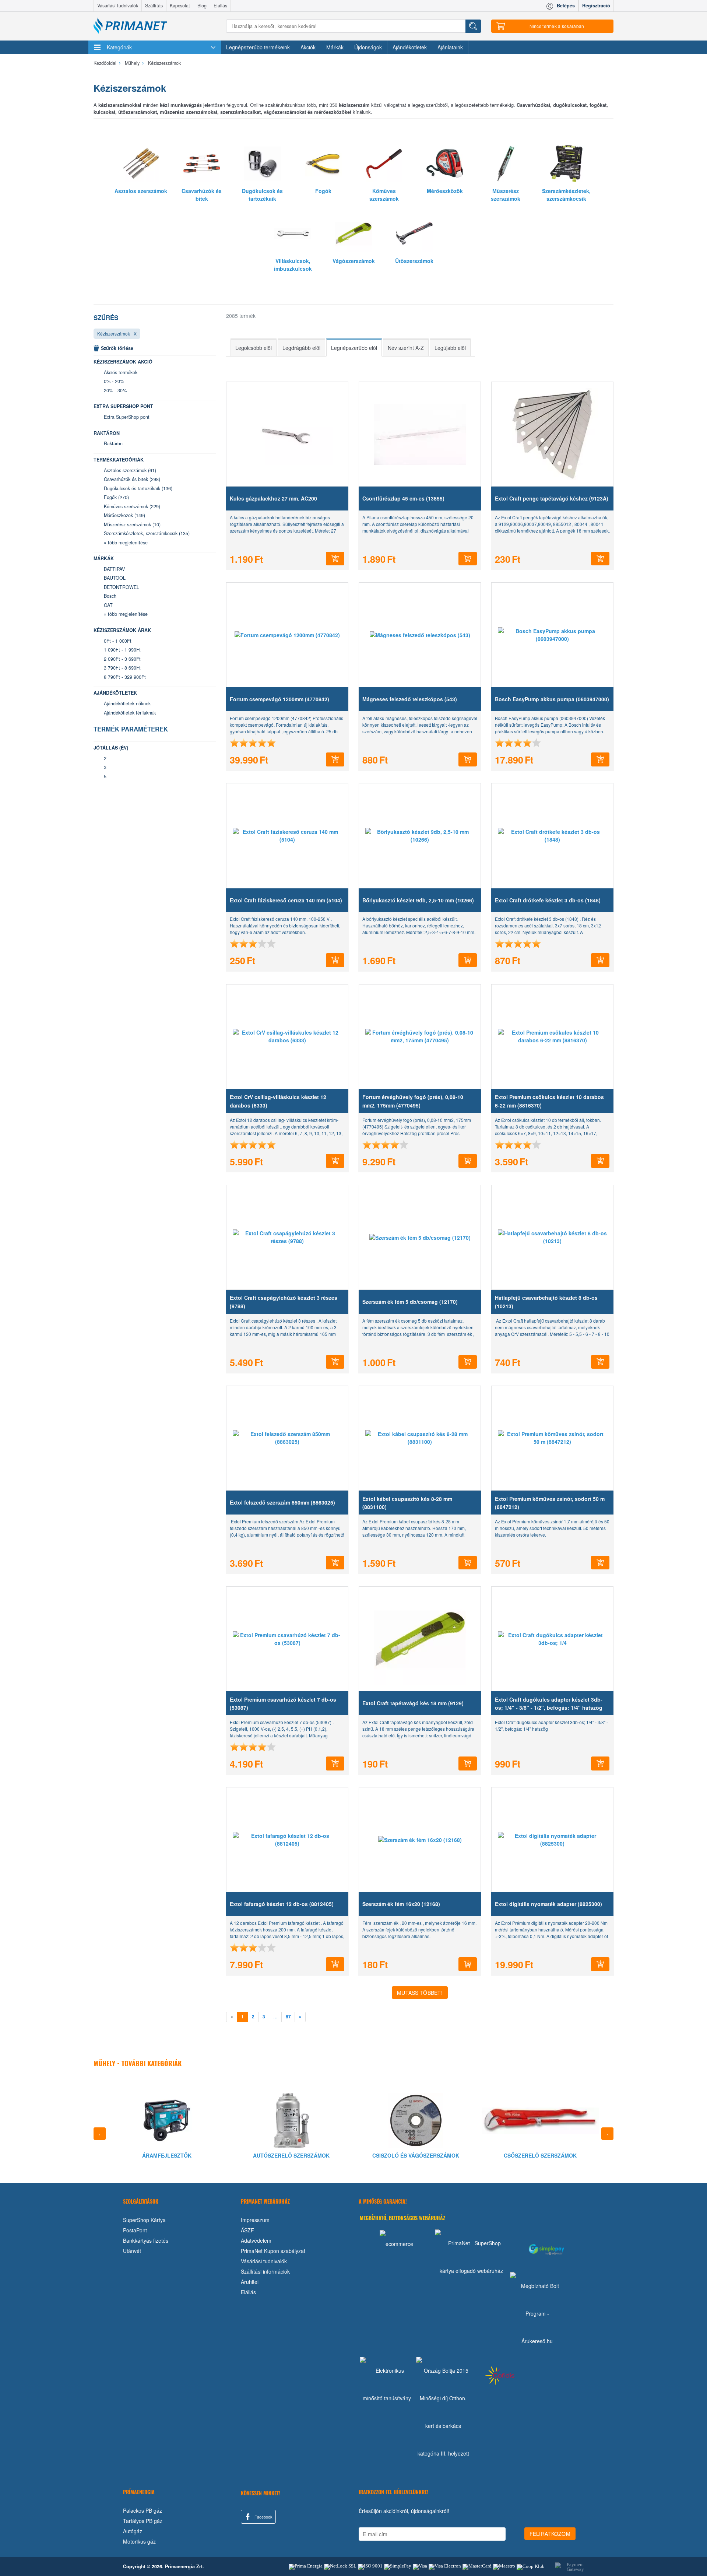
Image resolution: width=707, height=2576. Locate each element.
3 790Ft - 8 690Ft (122, 668)
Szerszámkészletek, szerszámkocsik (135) (147, 533)
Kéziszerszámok (114, 334)
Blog (202, 6)
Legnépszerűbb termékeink (258, 47)
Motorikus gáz (139, 2541)
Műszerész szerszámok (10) (132, 524)
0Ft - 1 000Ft (118, 641)
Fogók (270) (116, 497)
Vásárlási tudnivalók (118, 6)
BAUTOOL (115, 578)
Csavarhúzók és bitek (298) (132, 479)
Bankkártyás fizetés (146, 2240)
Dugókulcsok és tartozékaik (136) (138, 488)
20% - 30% (115, 390)
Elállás (220, 6)
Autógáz (133, 2531)
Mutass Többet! (420, 1993)
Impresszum (255, 2220)
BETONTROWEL (122, 587)
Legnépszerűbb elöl (354, 348)
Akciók (308, 47)
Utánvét (132, 2251)
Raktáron (113, 443)
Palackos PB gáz (143, 2510)
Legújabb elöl (450, 348)
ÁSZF (247, 2230)
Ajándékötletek (410, 47)
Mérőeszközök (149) (124, 515)
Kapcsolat (180, 6)
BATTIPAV (114, 569)
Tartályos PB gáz (143, 2521)
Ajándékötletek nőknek (127, 703)
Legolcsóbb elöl (254, 348)
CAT (108, 605)
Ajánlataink (450, 47)
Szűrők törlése (117, 348)
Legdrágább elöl (301, 348)
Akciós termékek (121, 372)
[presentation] (100, 2134)
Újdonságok (368, 47)
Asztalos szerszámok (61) (130, 470)
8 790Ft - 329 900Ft (125, 677)
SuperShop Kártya (144, 2220)
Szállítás (154, 6)
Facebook (263, 2517)
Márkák (335, 47)
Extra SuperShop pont (127, 417)
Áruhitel (250, 2282)
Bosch (110, 596)
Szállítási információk (265, 2271)
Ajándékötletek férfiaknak (130, 713)
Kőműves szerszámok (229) (132, 506)
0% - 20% (114, 381)
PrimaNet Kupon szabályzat (273, 2251)
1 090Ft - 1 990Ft (122, 650)
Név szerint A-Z (406, 348)
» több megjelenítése (126, 543)
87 (288, 2017)
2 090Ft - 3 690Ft (122, 659)
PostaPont (135, 2230)
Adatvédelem (256, 2240)
